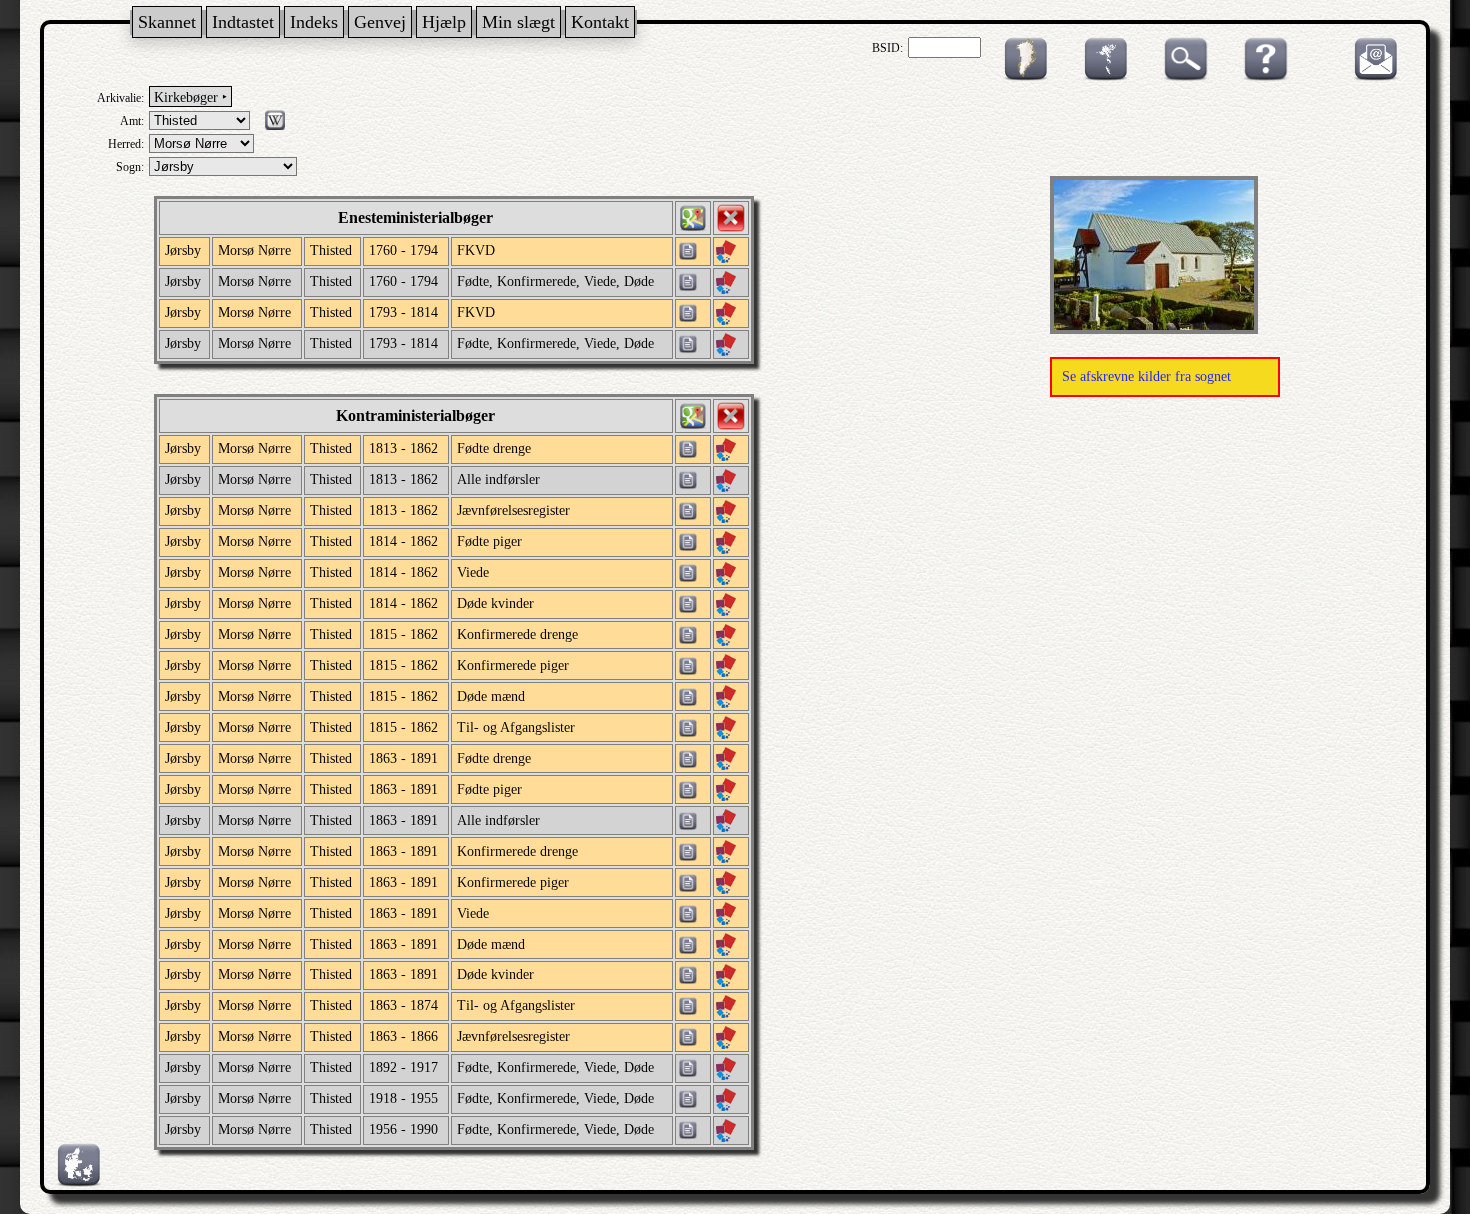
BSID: (887, 48)
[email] (1371, 77)
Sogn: (130, 167)
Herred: (126, 144)
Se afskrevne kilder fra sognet (1146, 376)
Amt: (132, 121)
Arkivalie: (120, 98)
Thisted (331, 250)
